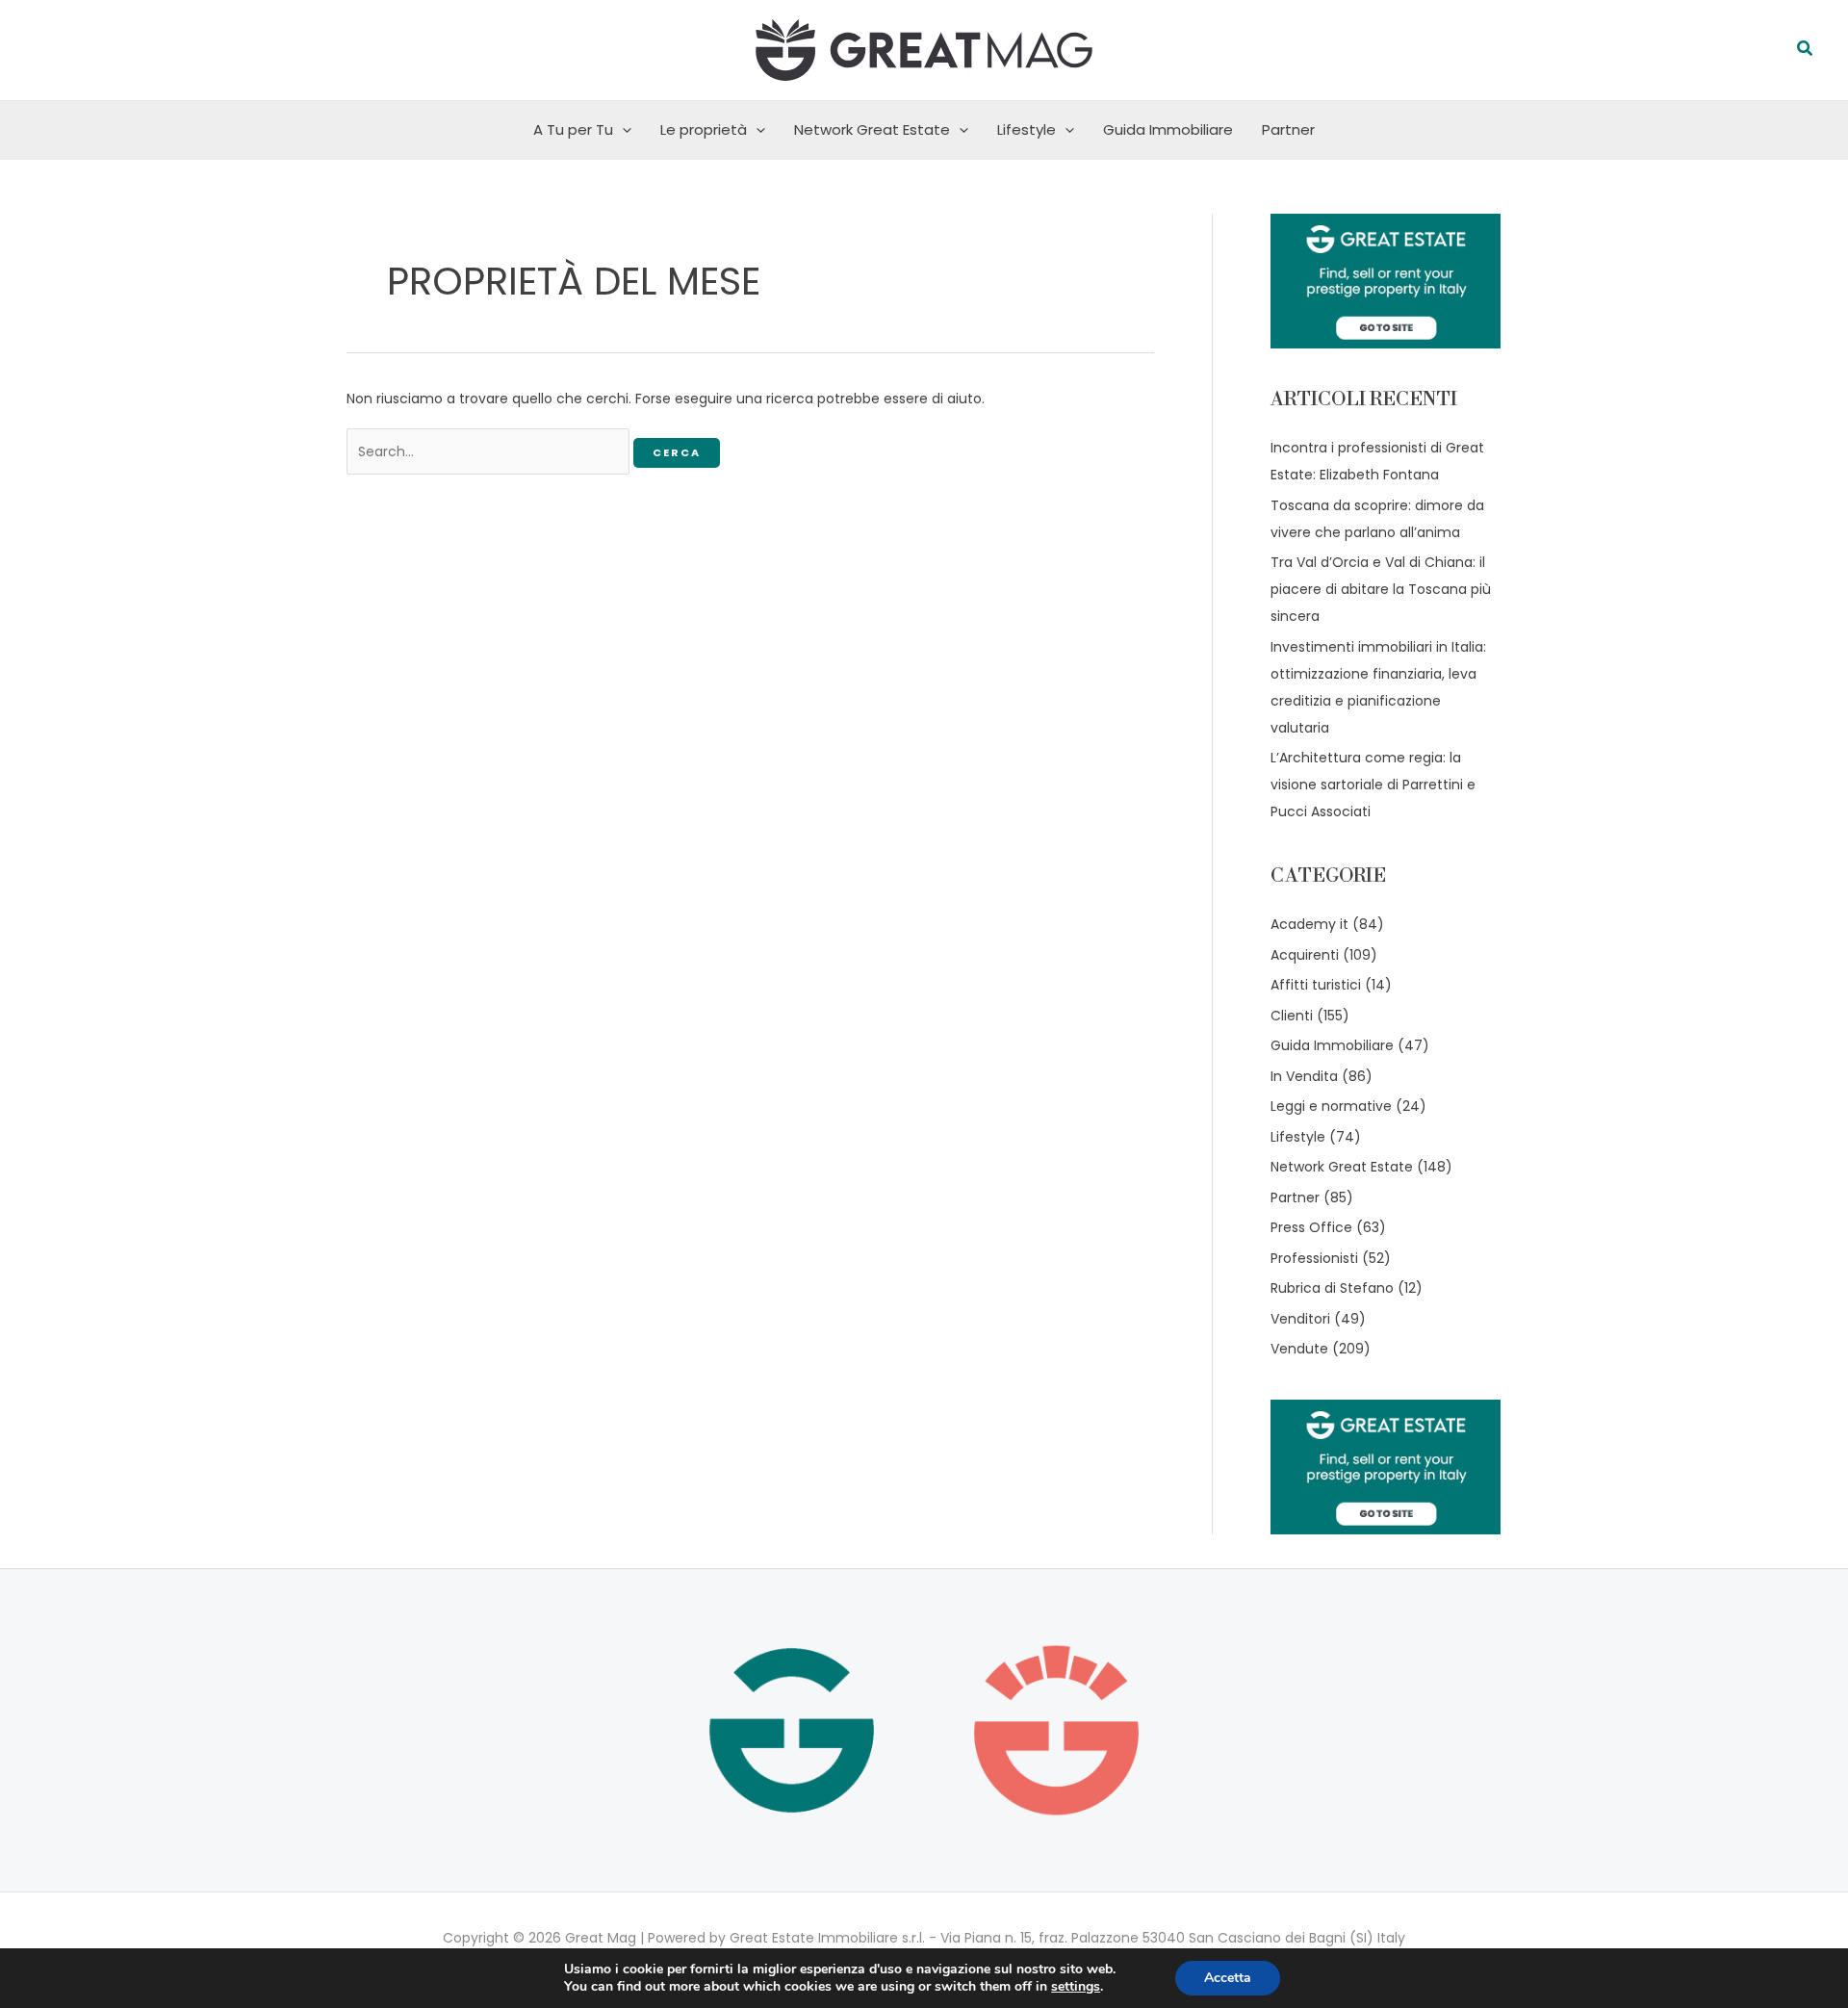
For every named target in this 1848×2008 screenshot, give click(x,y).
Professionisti (1314, 1258)
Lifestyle (1027, 129)
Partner (1288, 129)
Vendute (1299, 1349)
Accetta (1228, 1978)
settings (1076, 1987)
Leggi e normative (1331, 1106)
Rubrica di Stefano (1332, 1288)
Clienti (1292, 1016)
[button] (1806, 50)
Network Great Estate (872, 129)
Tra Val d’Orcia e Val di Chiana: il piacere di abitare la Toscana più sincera (1381, 589)
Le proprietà (704, 129)
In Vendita (1304, 1076)
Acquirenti (1305, 955)
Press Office (1311, 1227)
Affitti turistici (1316, 985)
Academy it (1309, 924)
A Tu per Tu (573, 129)
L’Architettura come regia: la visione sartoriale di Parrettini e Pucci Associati (1373, 785)
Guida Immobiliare (1168, 129)
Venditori (1300, 1319)
